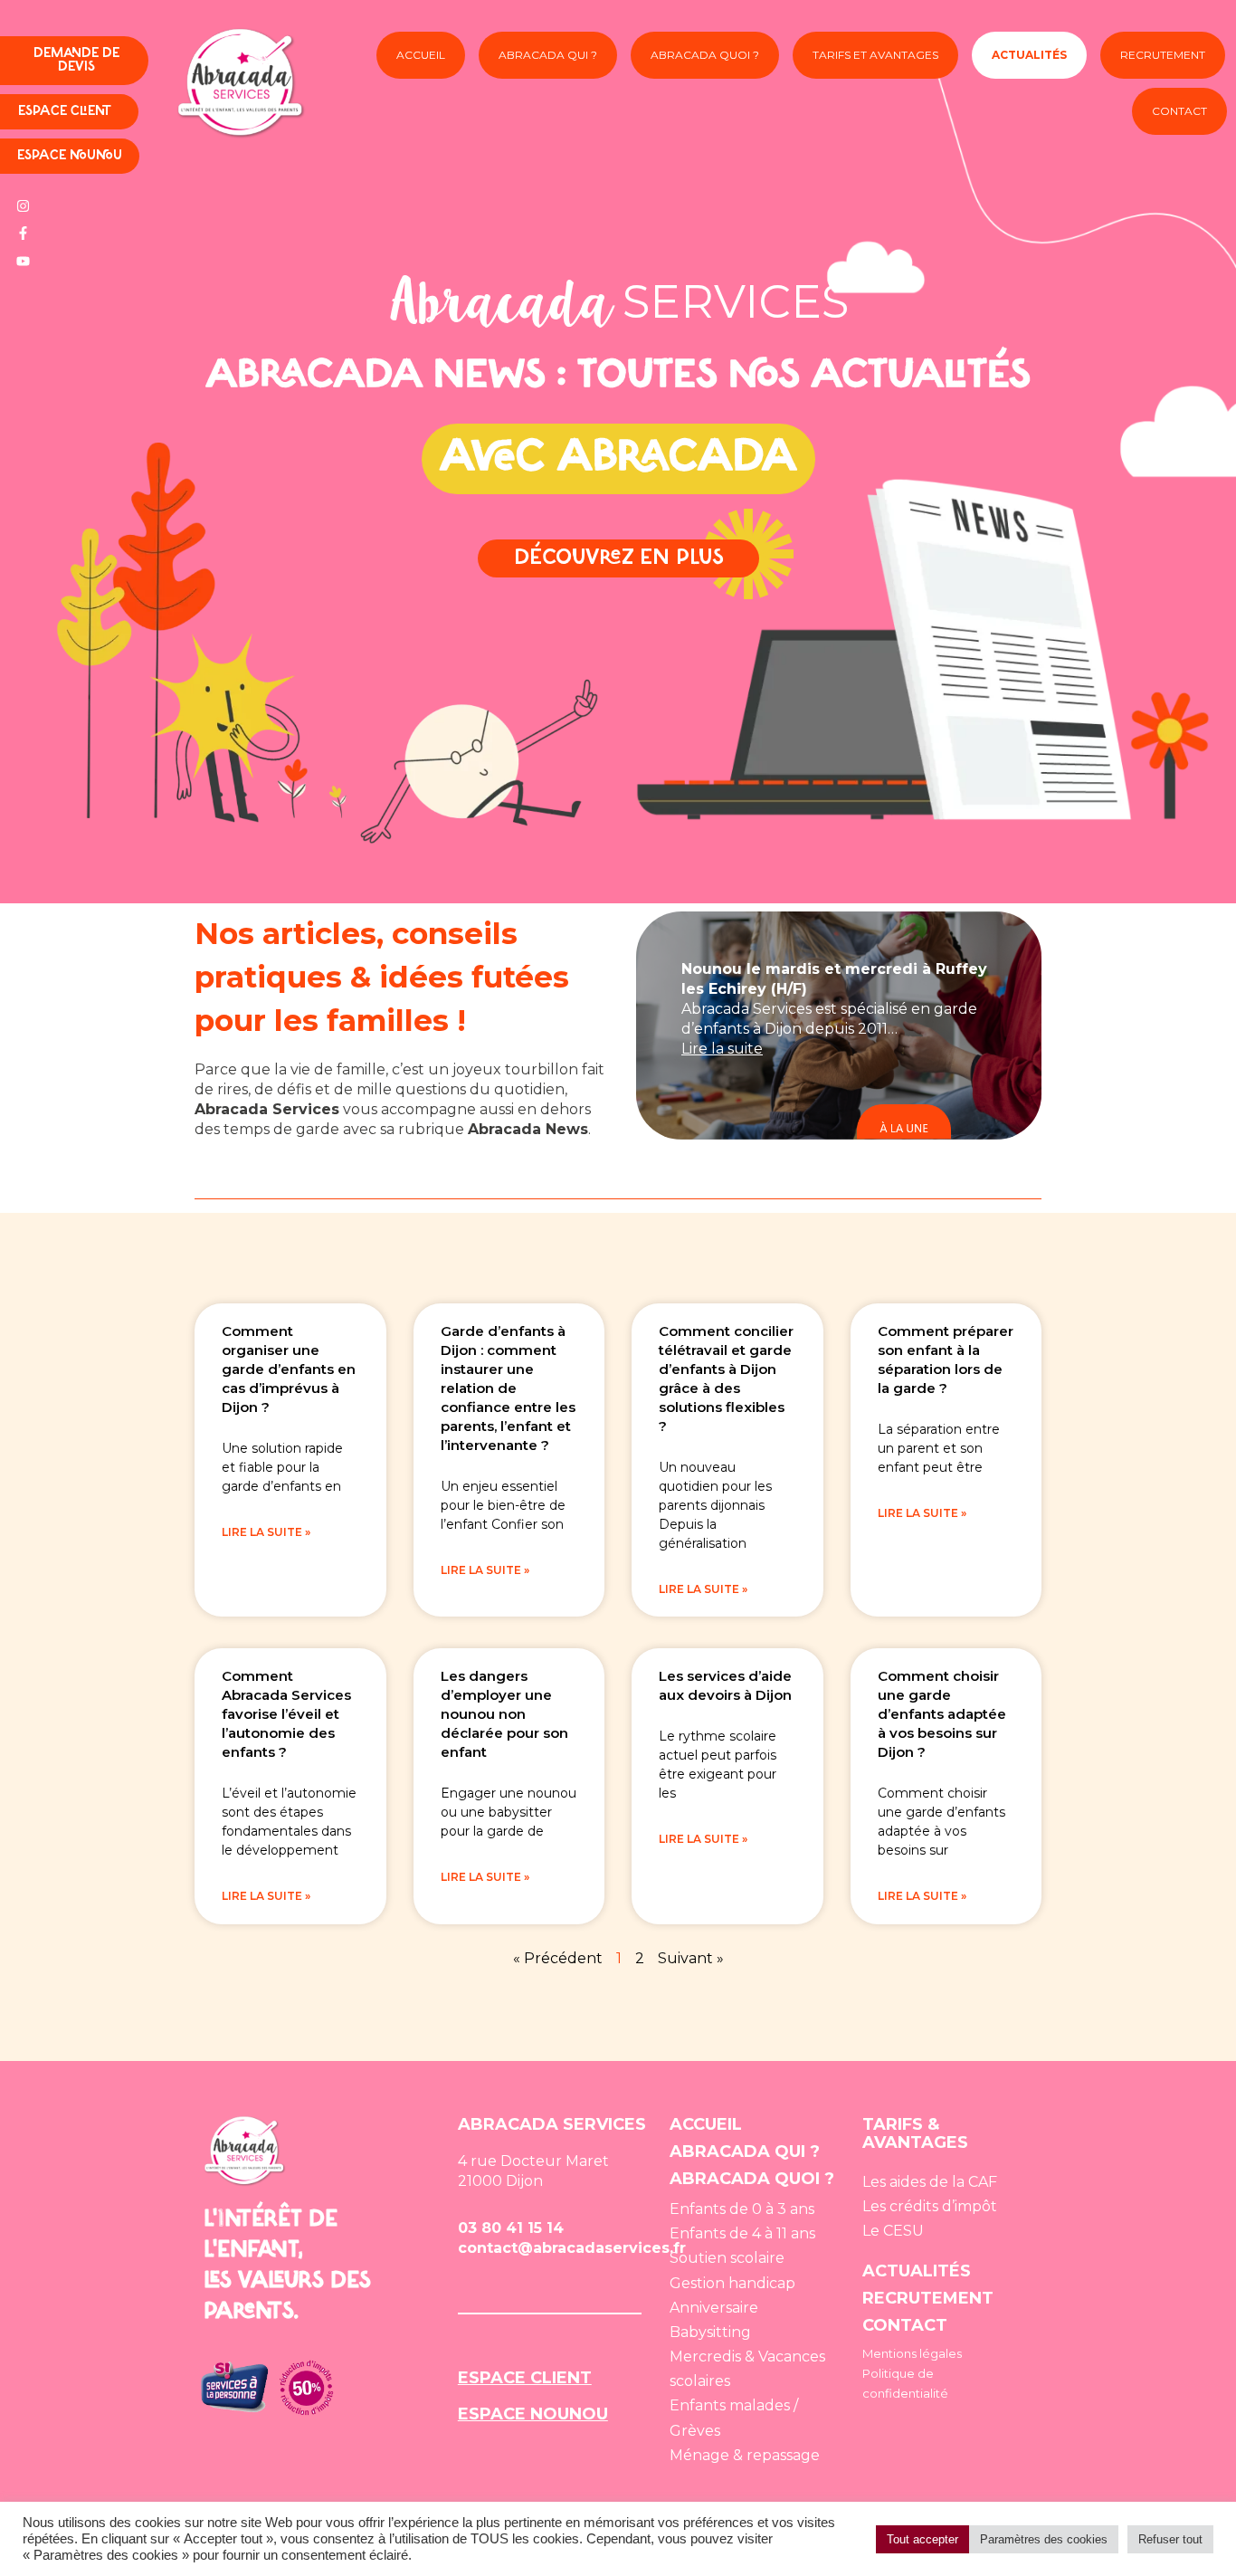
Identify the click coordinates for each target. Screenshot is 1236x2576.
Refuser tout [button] (1170, 2539)
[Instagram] (23, 205)
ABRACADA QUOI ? (752, 2179)
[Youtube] (23, 261)
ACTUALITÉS (917, 2271)
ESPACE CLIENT (525, 2378)
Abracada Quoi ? (705, 55)
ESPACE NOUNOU (533, 2414)
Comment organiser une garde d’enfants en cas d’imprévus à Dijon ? (289, 1369)
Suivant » (691, 1958)
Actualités (1029, 55)
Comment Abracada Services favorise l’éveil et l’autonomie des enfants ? (286, 1714)
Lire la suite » (266, 1532)
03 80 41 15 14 (511, 2228)
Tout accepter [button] (922, 2539)
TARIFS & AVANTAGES (915, 2133)
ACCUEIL (706, 2124)
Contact (1179, 111)
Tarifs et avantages (875, 55)
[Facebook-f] (23, 234)
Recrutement (1163, 55)
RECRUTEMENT (928, 2298)
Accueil (421, 55)
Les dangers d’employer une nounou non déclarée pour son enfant (504, 1714)
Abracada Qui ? (548, 55)
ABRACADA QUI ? (745, 2151)
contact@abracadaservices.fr (572, 2248)
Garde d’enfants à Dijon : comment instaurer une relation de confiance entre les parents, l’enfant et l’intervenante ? (508, 1388)
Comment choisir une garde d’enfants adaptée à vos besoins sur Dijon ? (942, 1714)
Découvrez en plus (618, 558)
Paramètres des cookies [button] (1044, 2539)
